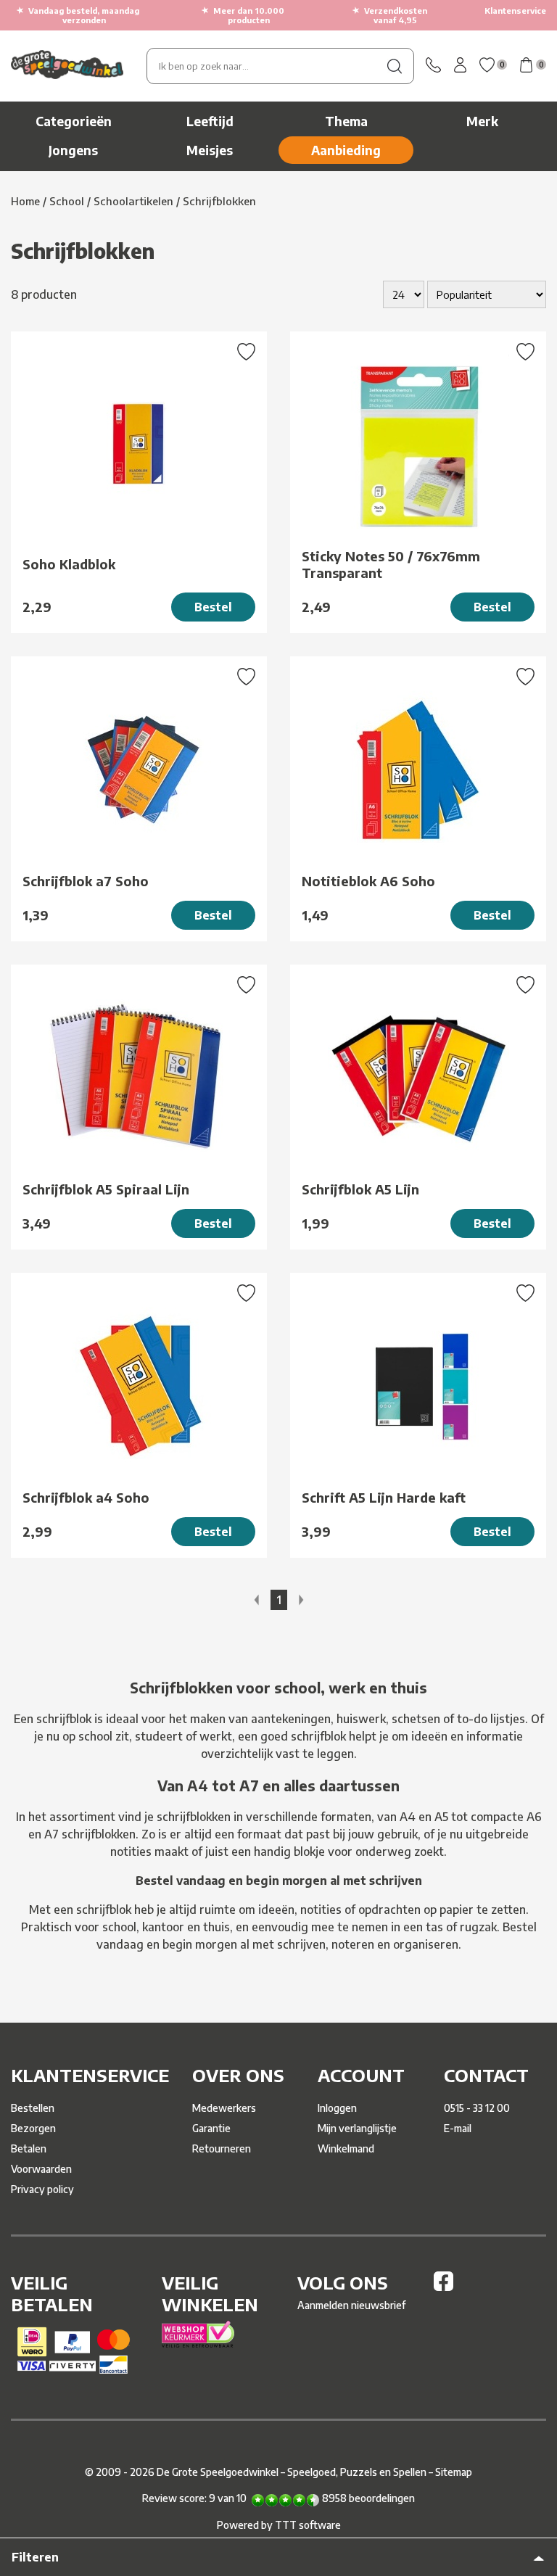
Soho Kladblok (69, 564)
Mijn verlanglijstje (357, 2128)
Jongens (73, 150)
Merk (482, 121)
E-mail (458, 2128)
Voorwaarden (41, 2169)
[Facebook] (443, 2287)
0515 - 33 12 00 (477, 2108)
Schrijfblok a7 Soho (86, 881)
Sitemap (454, 2472)
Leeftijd (210, 121)
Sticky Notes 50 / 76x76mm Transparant (391, 564)
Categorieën (74, 121)
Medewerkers (224, 2108)
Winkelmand (346, 2148)
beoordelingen (368, 2498)
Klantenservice (515, 11)
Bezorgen (33, 2128)
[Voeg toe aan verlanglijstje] (246, 353)
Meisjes (210, 150)
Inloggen (337, 2108)
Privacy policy (42, 2189)
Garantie (211, 2128)
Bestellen (33, 2108)
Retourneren (222, 2148)
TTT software (308, 2525)
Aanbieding (346, 150)
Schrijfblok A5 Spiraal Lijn (106, 1189)
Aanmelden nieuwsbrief (351, 2305)
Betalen (29, 2148)
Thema (346, 121)
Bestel (213, 607)
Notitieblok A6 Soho (368, 881)
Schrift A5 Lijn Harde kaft (384, 1497)
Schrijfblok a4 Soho (86, 1497)
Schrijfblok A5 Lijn (360, 1189)
